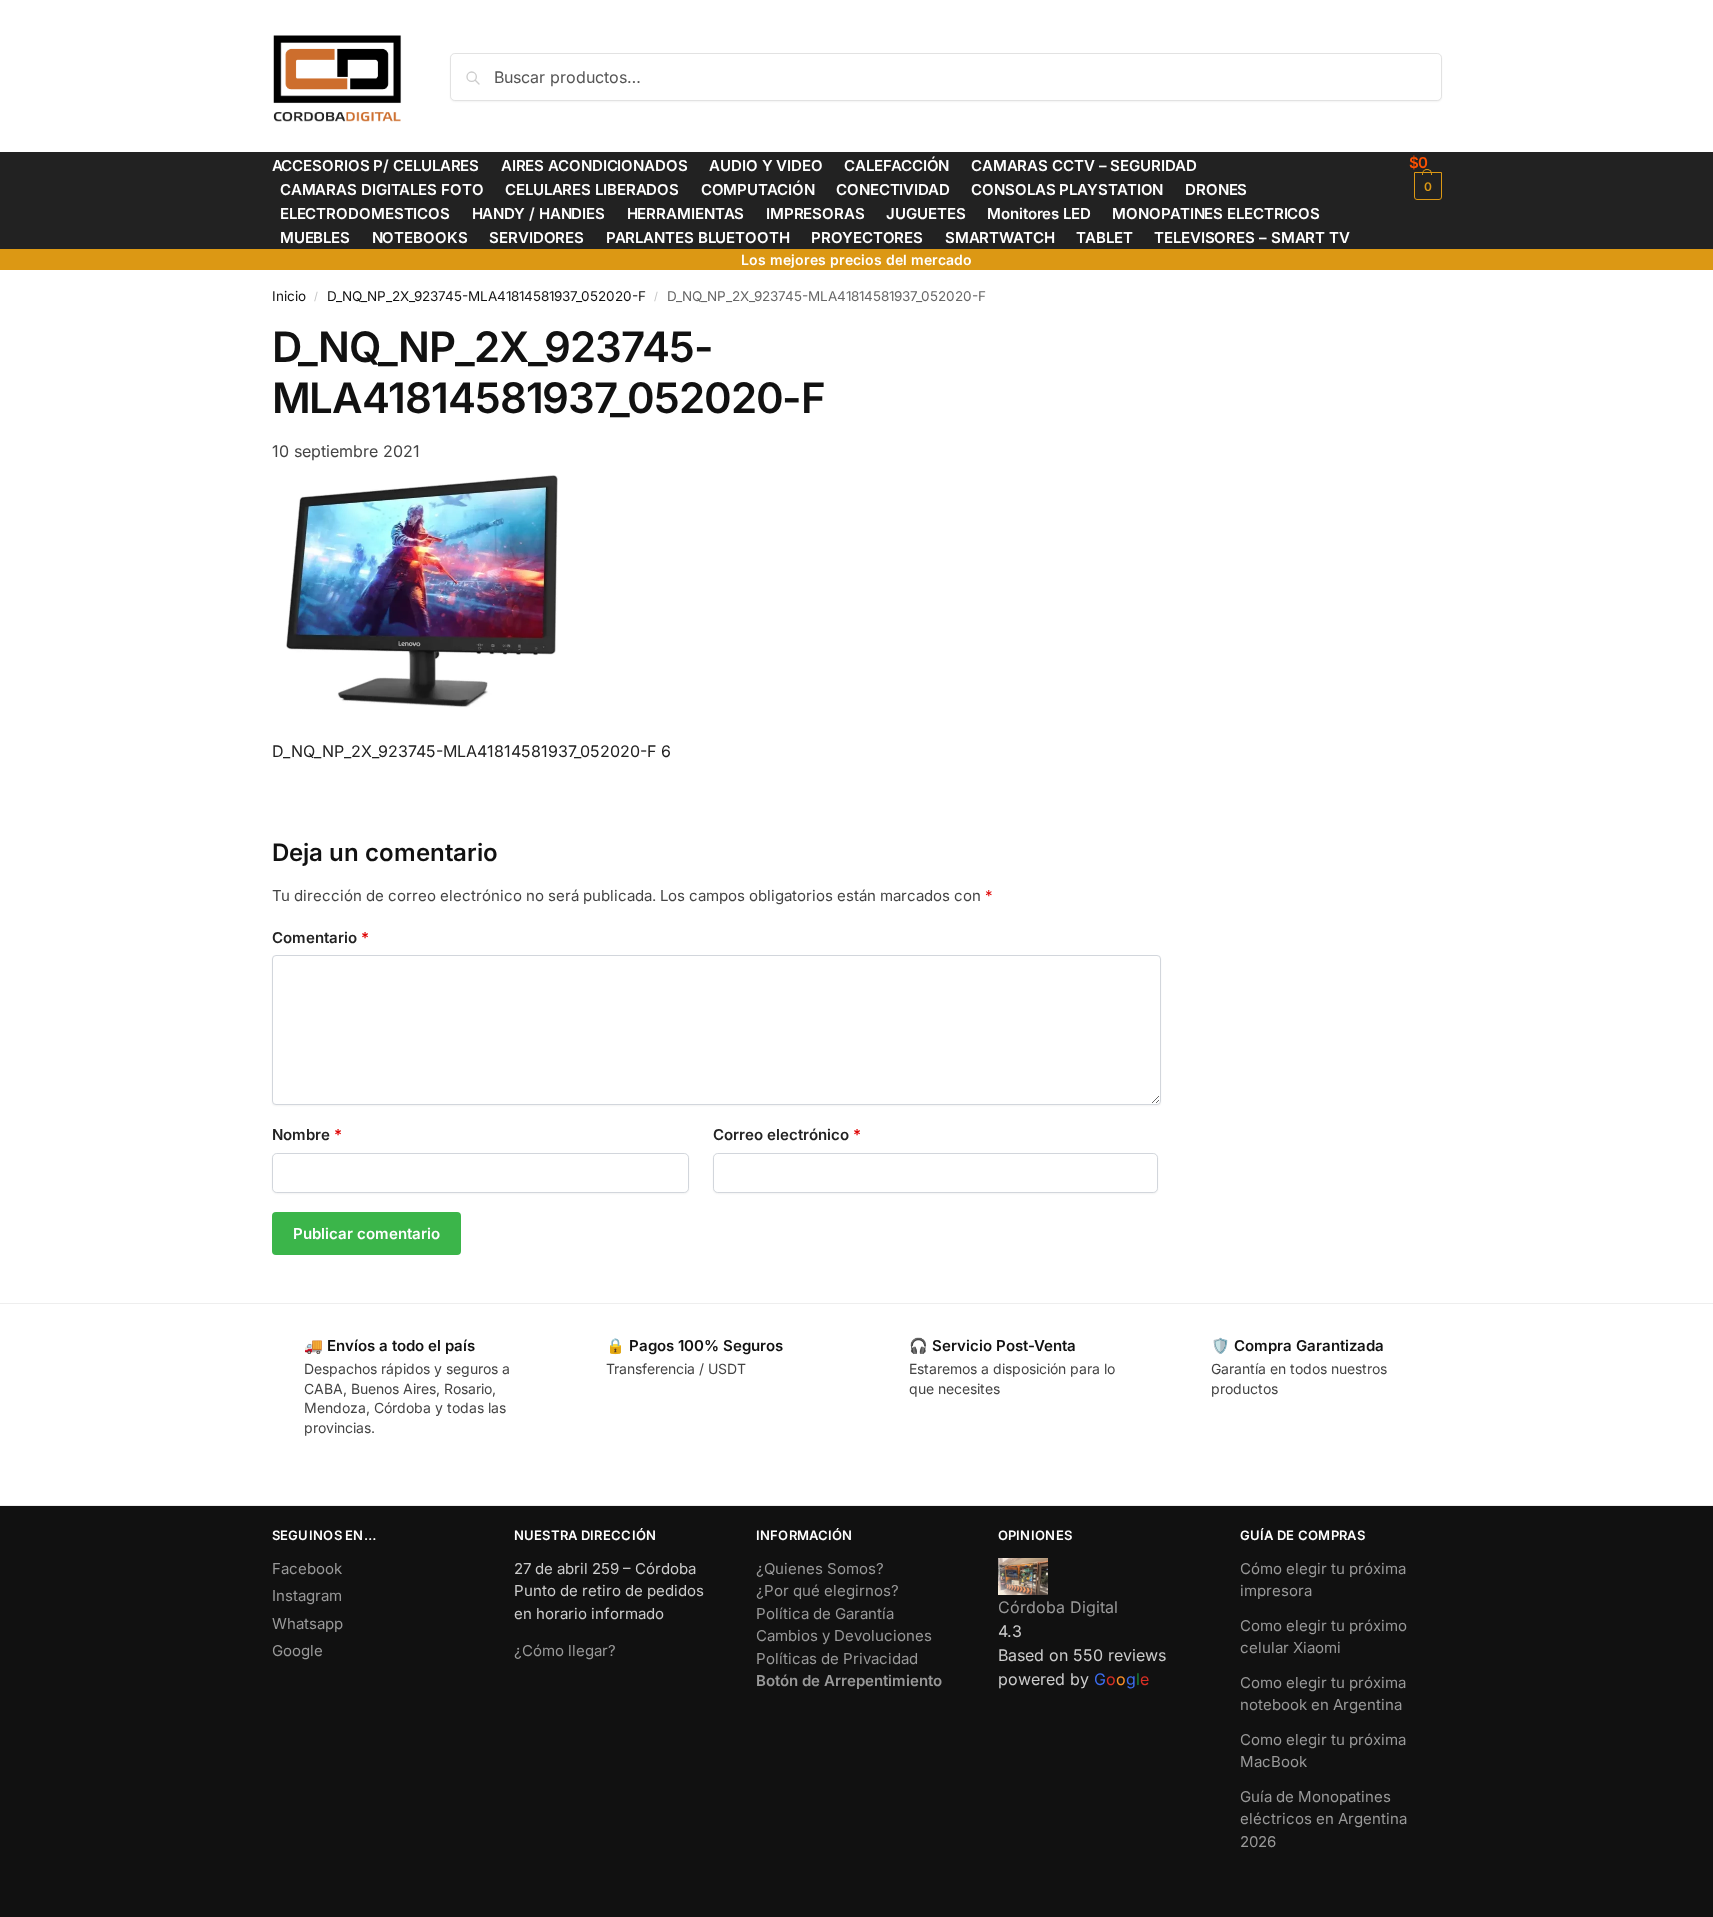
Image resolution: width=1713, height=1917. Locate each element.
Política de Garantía (825, 1613)
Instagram (307, 1595)
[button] (1425, 176)
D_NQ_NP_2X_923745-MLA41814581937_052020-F (486, 296)
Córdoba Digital (1058, 1607)
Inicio (289, 296)
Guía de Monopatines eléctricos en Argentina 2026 (1323, 1819)
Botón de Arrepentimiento (849, 1680)
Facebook (307, 1568)
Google (297, 1650)
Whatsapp (307, 1623)
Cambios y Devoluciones (844, 1635)
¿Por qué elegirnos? (827, 1590)
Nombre (307, 1134)
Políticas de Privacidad (837, 1658)
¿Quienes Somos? (820, 1568)
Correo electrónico (787, 1134)
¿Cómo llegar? (565, 1650)
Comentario (320, 937)
